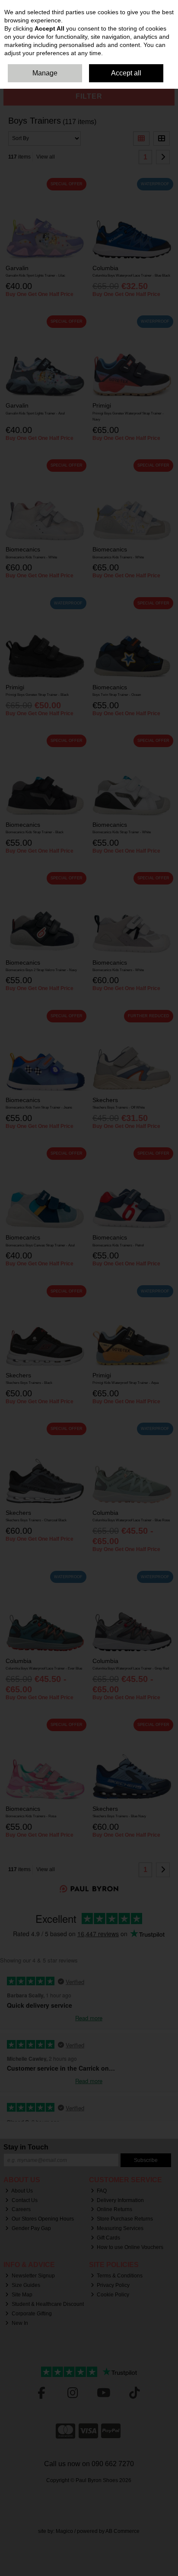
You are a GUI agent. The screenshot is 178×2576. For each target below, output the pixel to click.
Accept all (126, 73)
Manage (45, 73)
